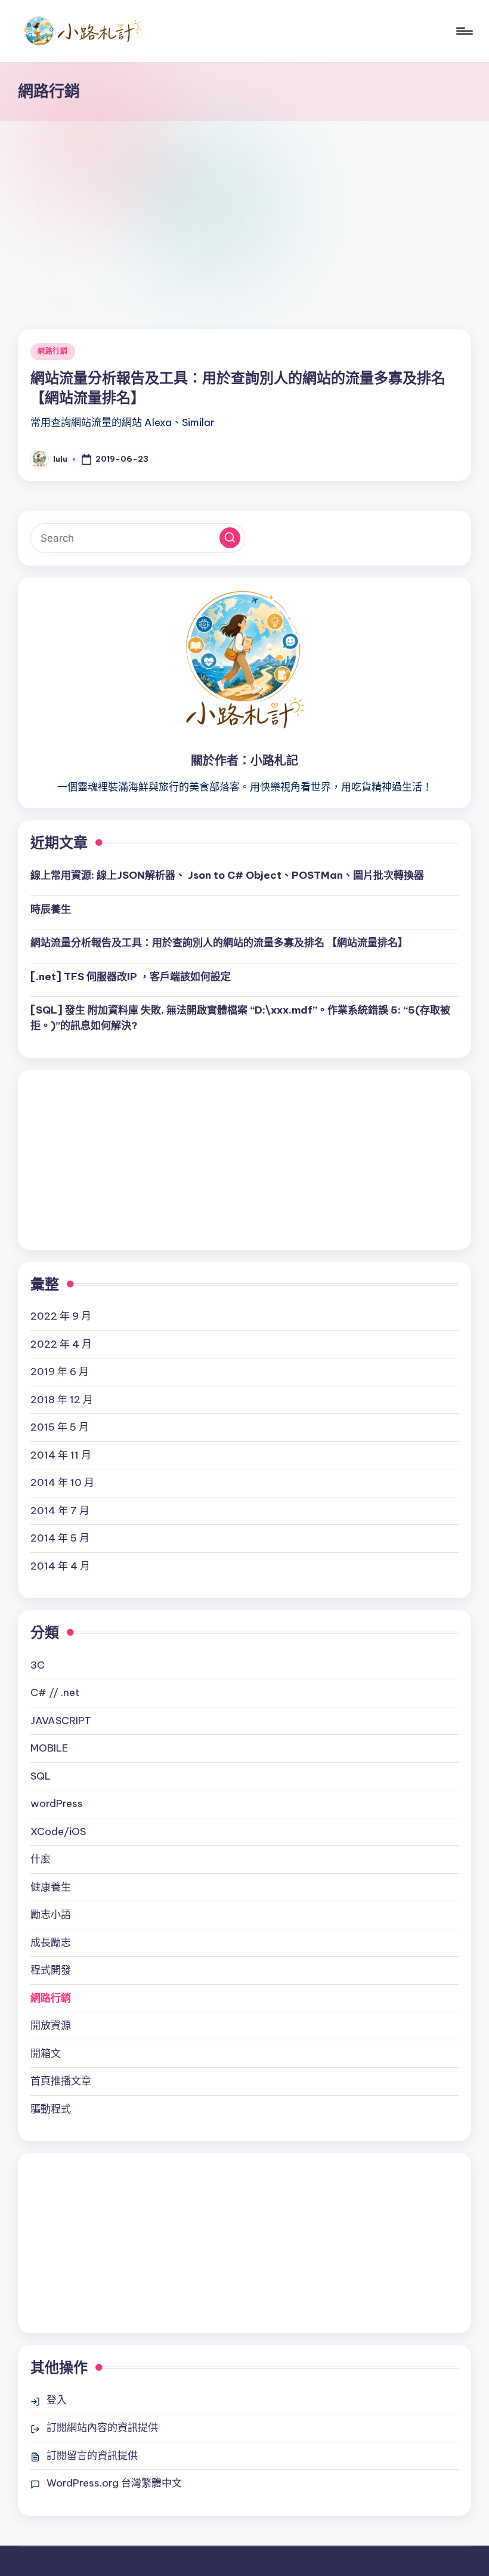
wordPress (57, 1803)
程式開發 (51, 1970)
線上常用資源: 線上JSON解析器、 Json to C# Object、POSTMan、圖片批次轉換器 (227, 875)
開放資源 (51, 2025)
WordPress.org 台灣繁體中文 (114, 2483)
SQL (41, 1776)
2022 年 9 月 (61, 1316)
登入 (57, 2400)
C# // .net (55, 1692)
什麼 (41, 1859)
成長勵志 (51, 1942)
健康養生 (51, 1887)
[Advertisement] (244, 210)
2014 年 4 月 (60, 1566)
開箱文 (46, 2053)
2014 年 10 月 (62, 1482)
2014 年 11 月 (61, 1455)
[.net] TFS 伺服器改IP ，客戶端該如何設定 (131, 977)
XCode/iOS (58, 1831)
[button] (230, 538)
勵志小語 (51, 1914)
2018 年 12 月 (62, 1400)
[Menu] (464, 31)
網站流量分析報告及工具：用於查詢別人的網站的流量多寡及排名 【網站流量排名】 (219, 943)
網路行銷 (53, 351)
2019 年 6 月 (60, 1372)
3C (38, 1665)
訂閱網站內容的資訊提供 (102, 2427)
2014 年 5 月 (60, 1538)
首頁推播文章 (61, 2081)
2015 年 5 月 (60, 1427)
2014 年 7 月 (60, 1511)
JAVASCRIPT (61, 1721)
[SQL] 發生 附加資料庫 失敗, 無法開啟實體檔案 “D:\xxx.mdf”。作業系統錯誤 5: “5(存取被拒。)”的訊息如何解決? (240, 1018)
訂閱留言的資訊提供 (92, 2455)
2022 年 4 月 (61, 1344)
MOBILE (49, 1748)
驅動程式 (51, 2109)
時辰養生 (51, 909)
